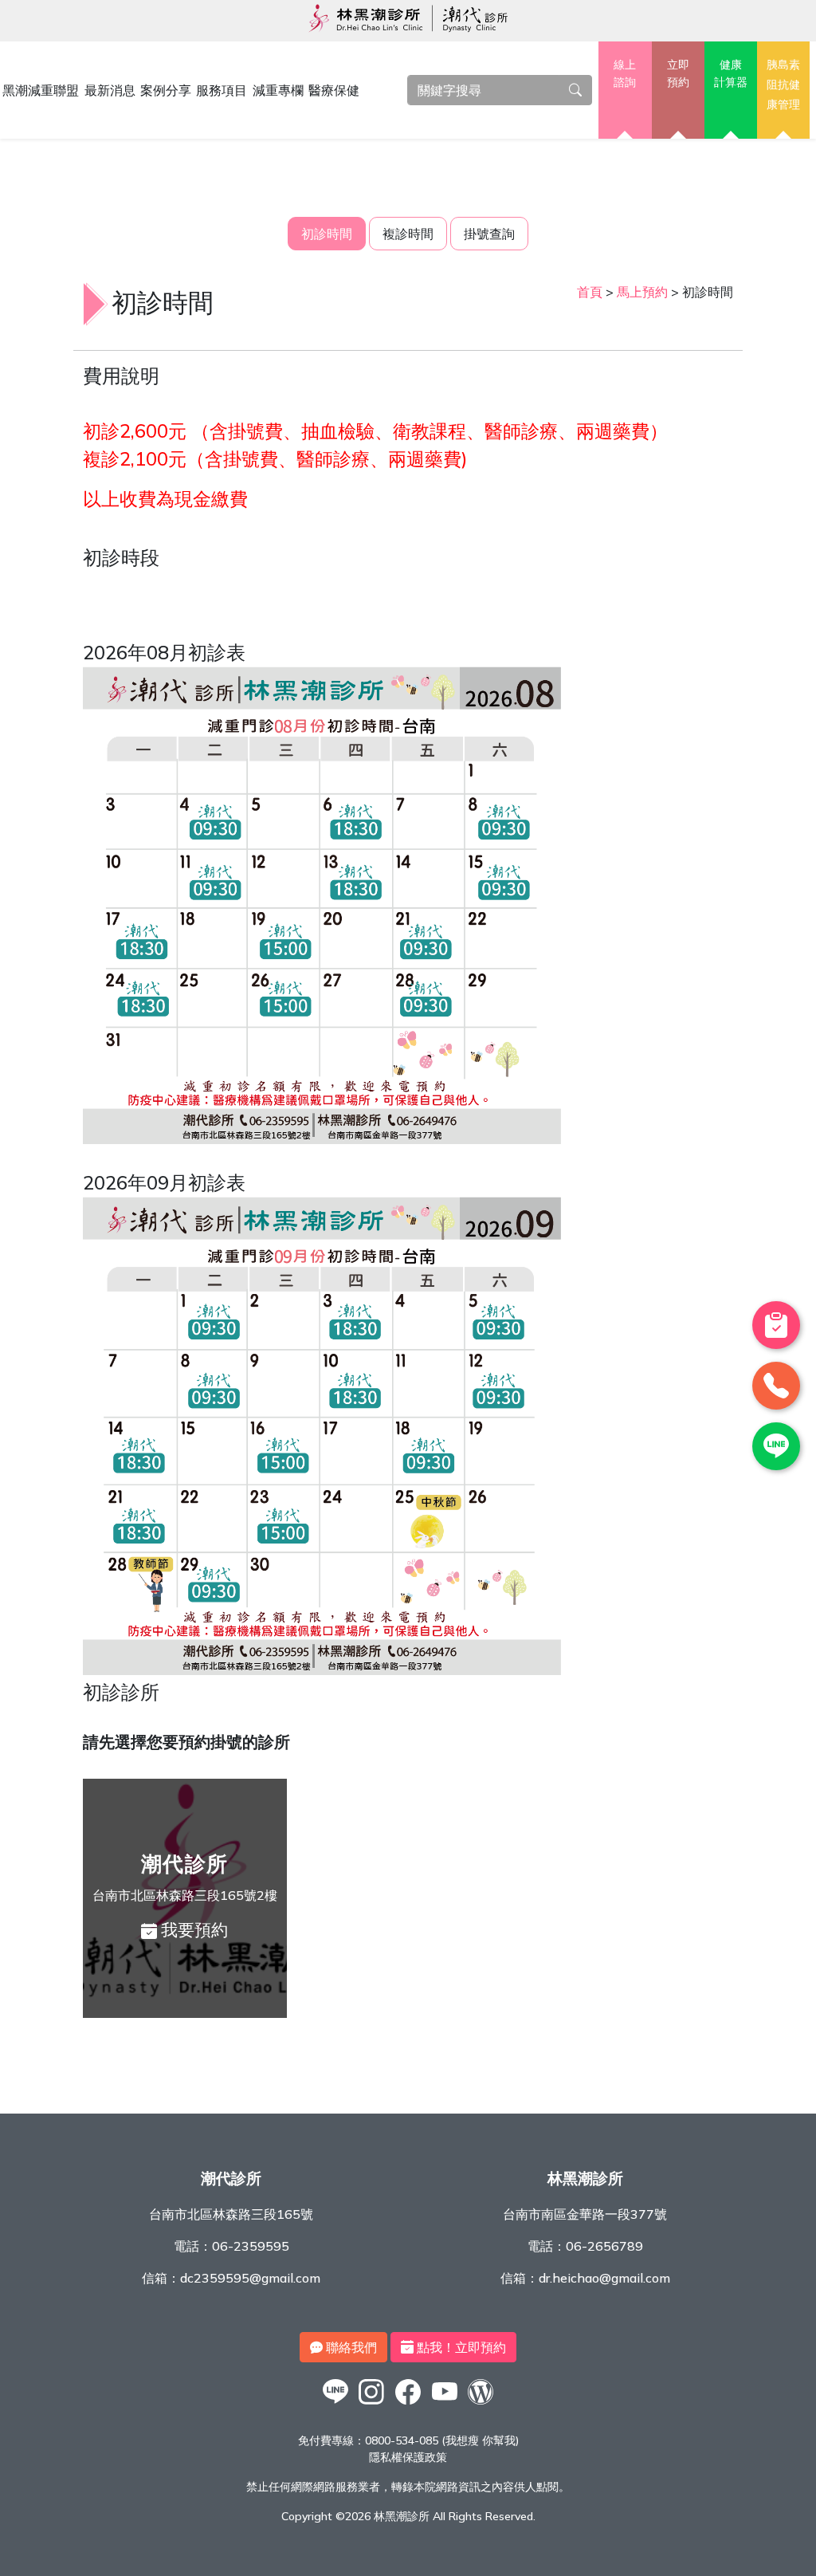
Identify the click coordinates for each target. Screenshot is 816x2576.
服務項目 (222, 90)
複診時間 (408, 234)
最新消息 (110, 90)
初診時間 (327, 234)
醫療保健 (334, 90)
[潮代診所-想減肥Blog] (481, 2404)
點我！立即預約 (460, 2347)
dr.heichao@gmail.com (604, 2278)
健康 (731, 73)
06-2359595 (251, 2246)
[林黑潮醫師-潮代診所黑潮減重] (372, 2404)
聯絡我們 (350, 2347)
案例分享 (166, 90)
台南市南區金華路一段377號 (585, 2214)
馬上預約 (642, 292)
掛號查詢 (489, 234)
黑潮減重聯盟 (41, 90)
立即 (678, 73)
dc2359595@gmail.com (250, 2278)
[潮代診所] (335, 2404)
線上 (625, 73)
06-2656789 (604, 2246)
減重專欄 (278, 90)
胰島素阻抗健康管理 (783, 84)
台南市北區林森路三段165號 (231, 2214)
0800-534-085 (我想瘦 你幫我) (442, 2440)
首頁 (590, 292)
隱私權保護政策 (408, 2457)
